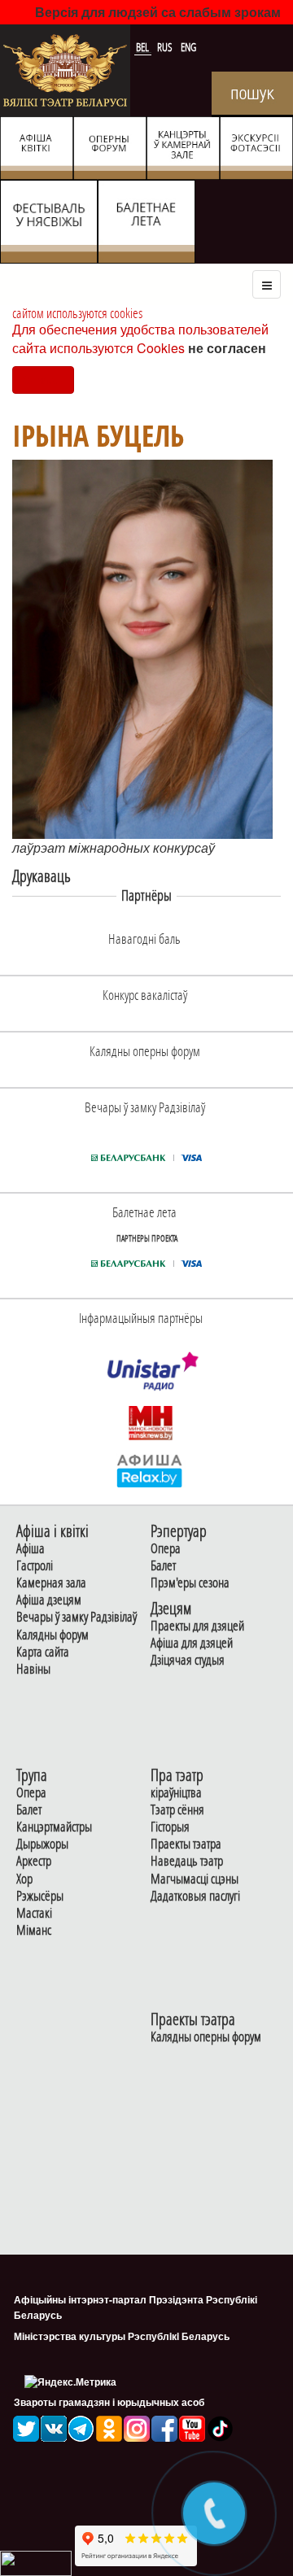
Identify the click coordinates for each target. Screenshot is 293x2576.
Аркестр (34, 1861)
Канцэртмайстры (54, 1827)
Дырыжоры (42, 1844)
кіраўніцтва (176, 1793)
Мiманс (34, 1930)
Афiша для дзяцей (192, 1643)
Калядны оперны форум (206, 2037)
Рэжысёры (40, 1896)
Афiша (31, 1549)
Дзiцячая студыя (188, 1660)
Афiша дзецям (49, 1600)
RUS (166, 47)
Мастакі (34, 1913)
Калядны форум (52, 1635)
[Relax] (150, 1470)
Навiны (33, 1669)
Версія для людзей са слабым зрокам (158, 12)
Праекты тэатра (186, 1844)
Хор (24, 1879)
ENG (188, 47)
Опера (166, 1549)
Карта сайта (43, 1652)
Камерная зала (51, 1583)
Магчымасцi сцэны (195, 1879)
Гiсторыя (170, 1827)
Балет (163, 1566)
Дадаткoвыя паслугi (195, 1896)
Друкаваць (42, 876)
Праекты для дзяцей (197, 1626)
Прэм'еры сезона (190, 1583)
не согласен (227, 348)
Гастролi (35, 1566)
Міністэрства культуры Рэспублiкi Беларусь (122, 2336)
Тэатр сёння (177, 1810)
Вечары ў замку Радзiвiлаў (77, 1617)
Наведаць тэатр (187, 1861)
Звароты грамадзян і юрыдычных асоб (109, 2402)
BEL (144, 47)
